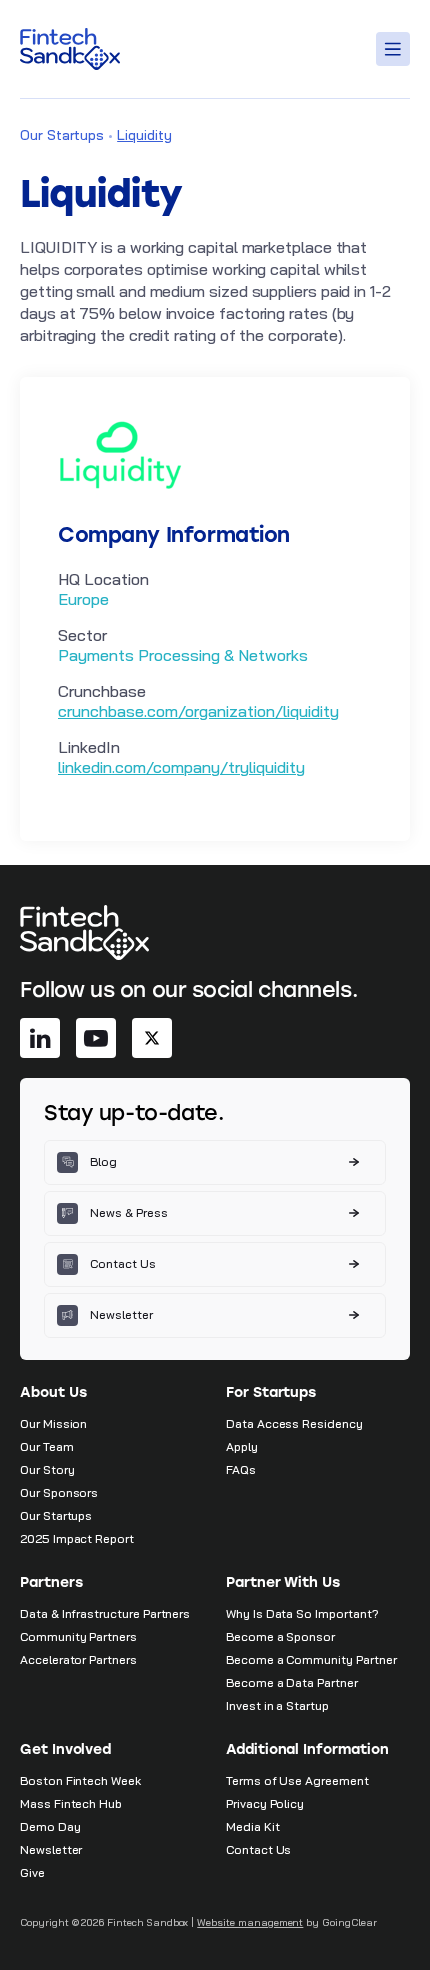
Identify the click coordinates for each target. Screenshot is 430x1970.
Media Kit (252, 1826)
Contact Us (258, 1849)
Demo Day (50, 1826)
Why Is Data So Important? (302, 1613)
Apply (242, 1446)
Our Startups (62, 135)
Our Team (47, 1446)
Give (32, 1872)
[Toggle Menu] (396, 49)
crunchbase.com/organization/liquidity (198, 711)
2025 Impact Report (77, 1538)
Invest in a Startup (277, 1705)
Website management (250, 1922)
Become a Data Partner (292, 1682)
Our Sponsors (59, 1492)
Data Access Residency (294, 1423)
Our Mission (53, 1423)
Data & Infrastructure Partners (105, 1613)
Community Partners (78, 1636)
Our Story (47, 1469)
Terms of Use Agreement (297, 1780)
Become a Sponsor (280, 1636)
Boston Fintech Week (80, 1780)
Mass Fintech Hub (71, 1803)
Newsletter (51, 1849)
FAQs (241, 1469)
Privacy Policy (265, 1803)
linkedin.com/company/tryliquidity (181, 767)
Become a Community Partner (311, 1659)
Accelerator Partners (78, 1659)
